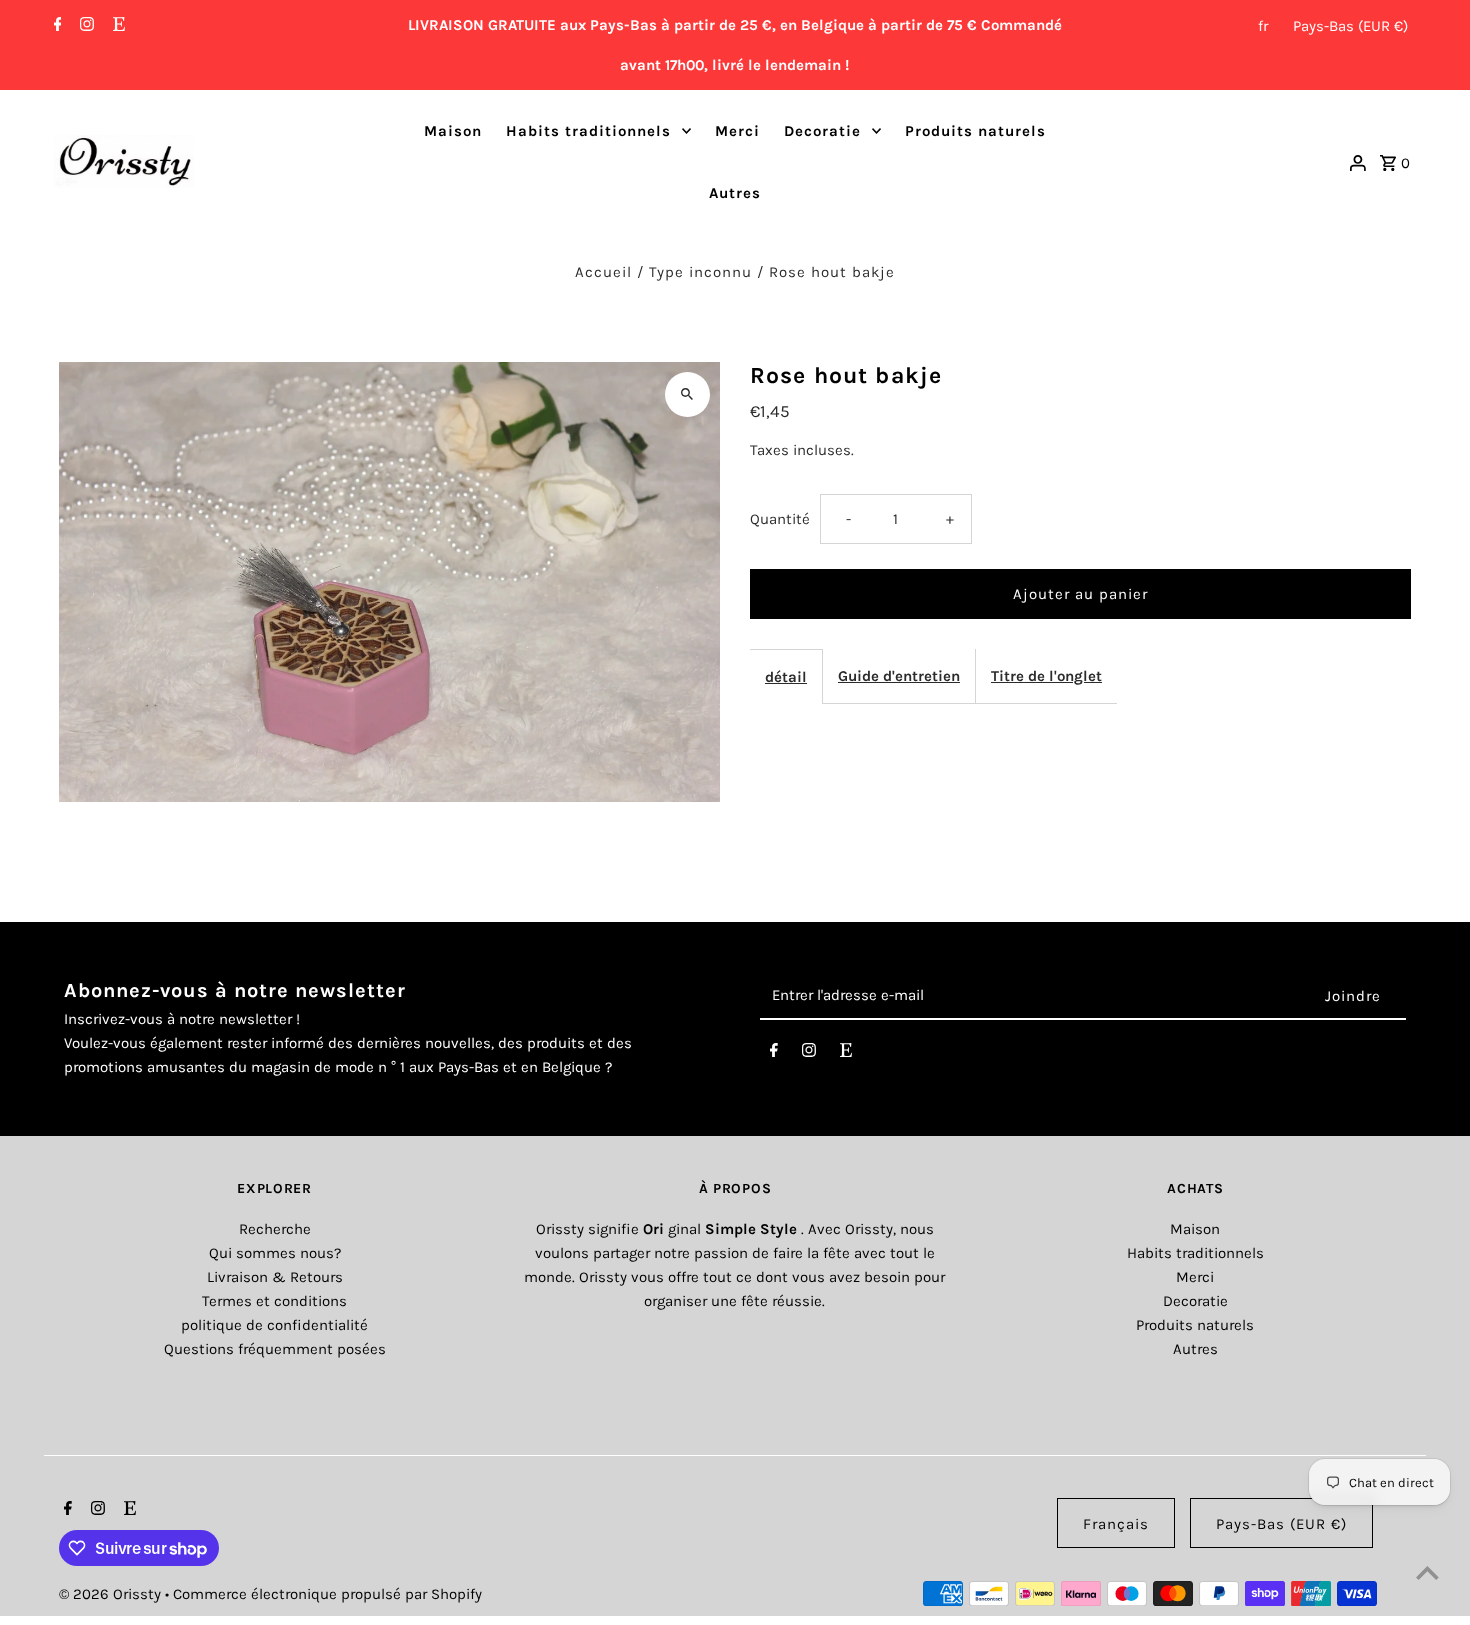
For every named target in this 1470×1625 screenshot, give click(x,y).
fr (1263, 26)
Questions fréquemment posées (275, 1349)
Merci (737, 131)
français (1116, 1524)
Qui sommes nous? (275, 1253)
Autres (735, 193)
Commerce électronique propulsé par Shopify (327, 1594)
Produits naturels (975, 131)
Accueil (603, 272)
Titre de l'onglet (1046, 676)
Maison (453, 131)
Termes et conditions (274, 1301)
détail (786, 677)
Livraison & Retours (275, 1277)
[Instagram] (84, 26)
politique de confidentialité (274, 1325)
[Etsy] (116, 26)
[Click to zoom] (687, 394)
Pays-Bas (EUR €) (1350, 26)
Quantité (780, 519)
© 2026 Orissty (112, 1594)
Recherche (275, 1229)
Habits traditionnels (588, 131)
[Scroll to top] (1427, 1572)
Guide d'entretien (899, 676)
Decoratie (822, 131)
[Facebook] (55, 26)
